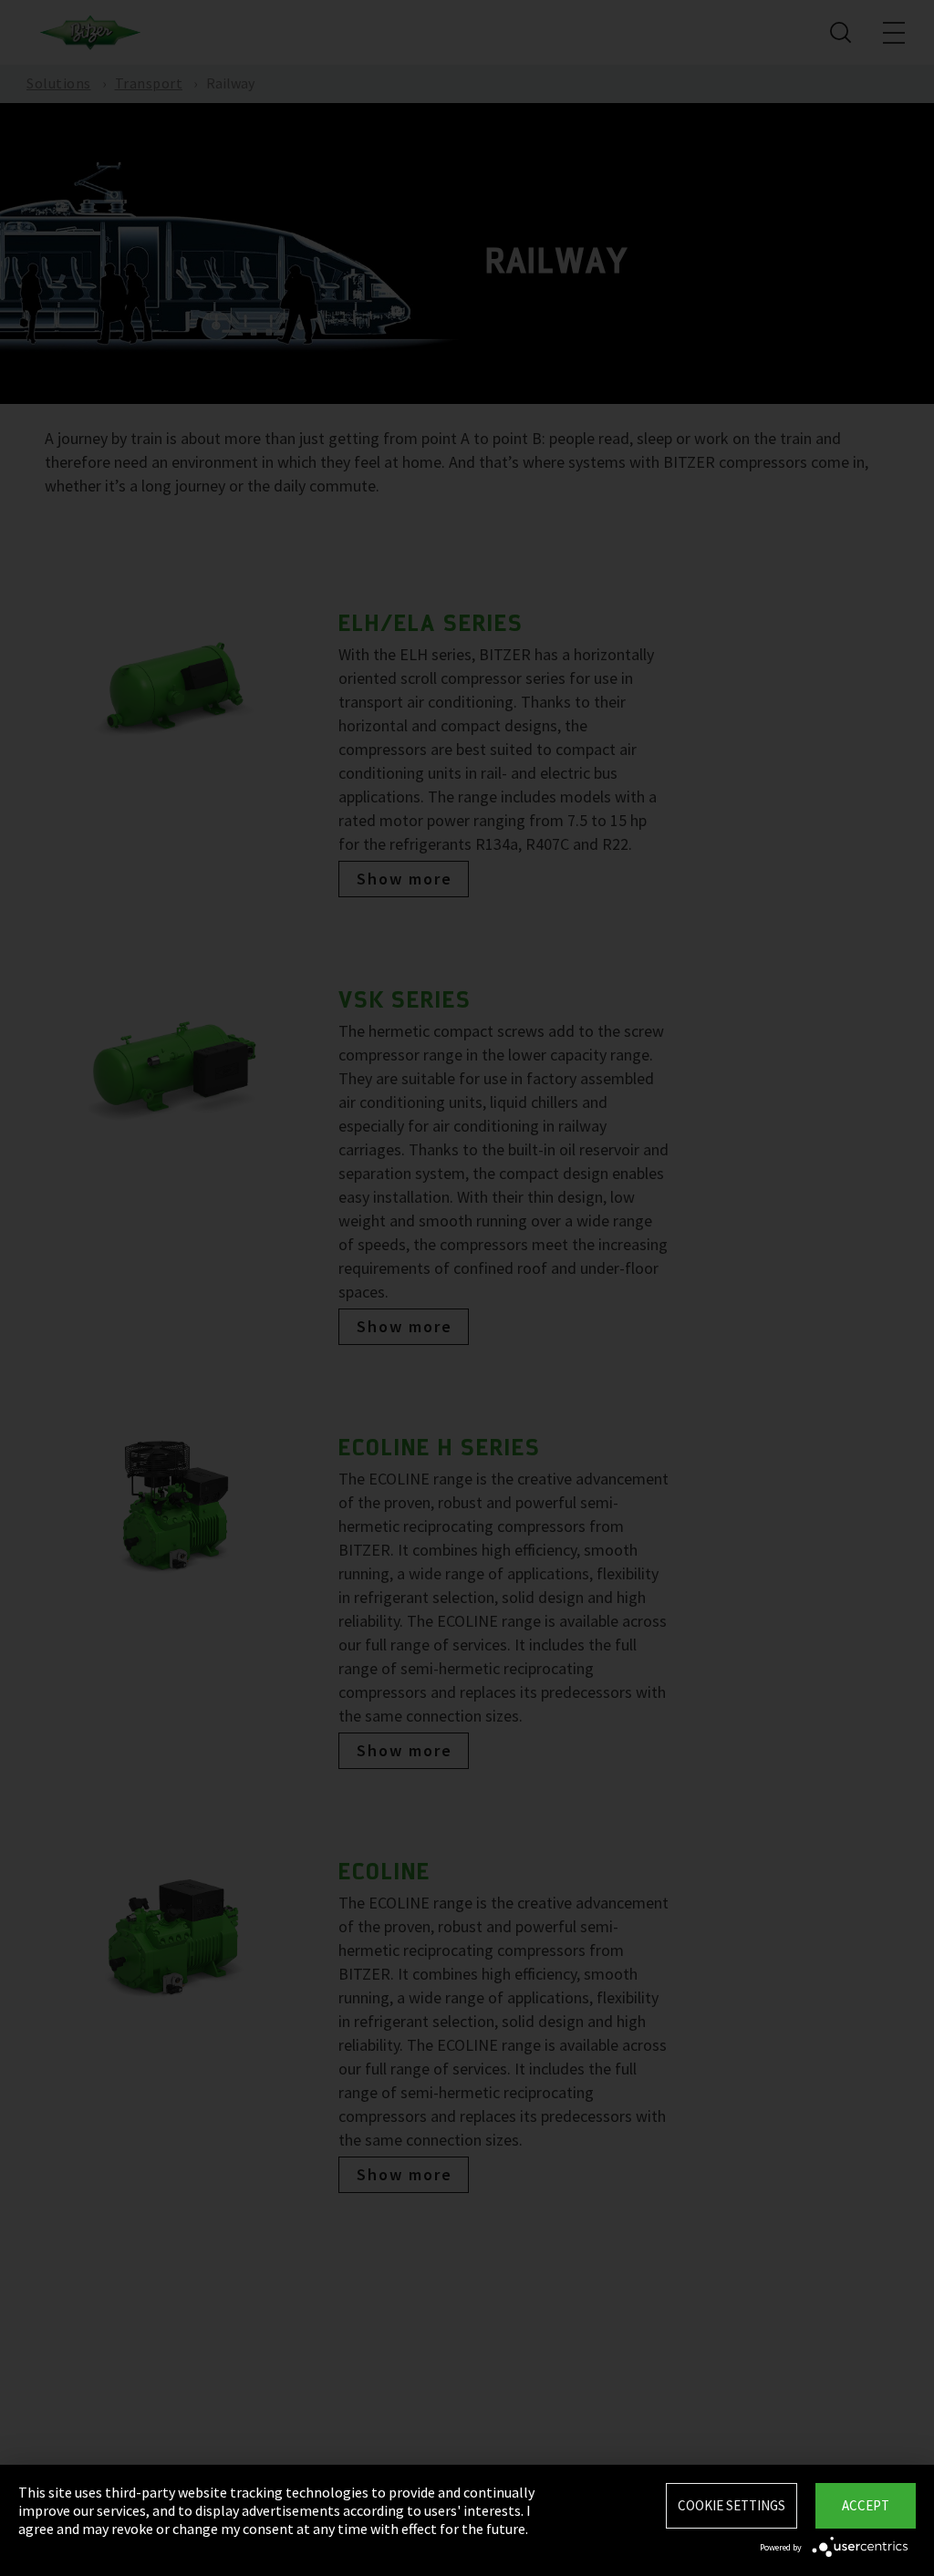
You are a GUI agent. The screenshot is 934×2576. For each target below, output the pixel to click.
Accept (866, 2505)
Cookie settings (732, 2505)
